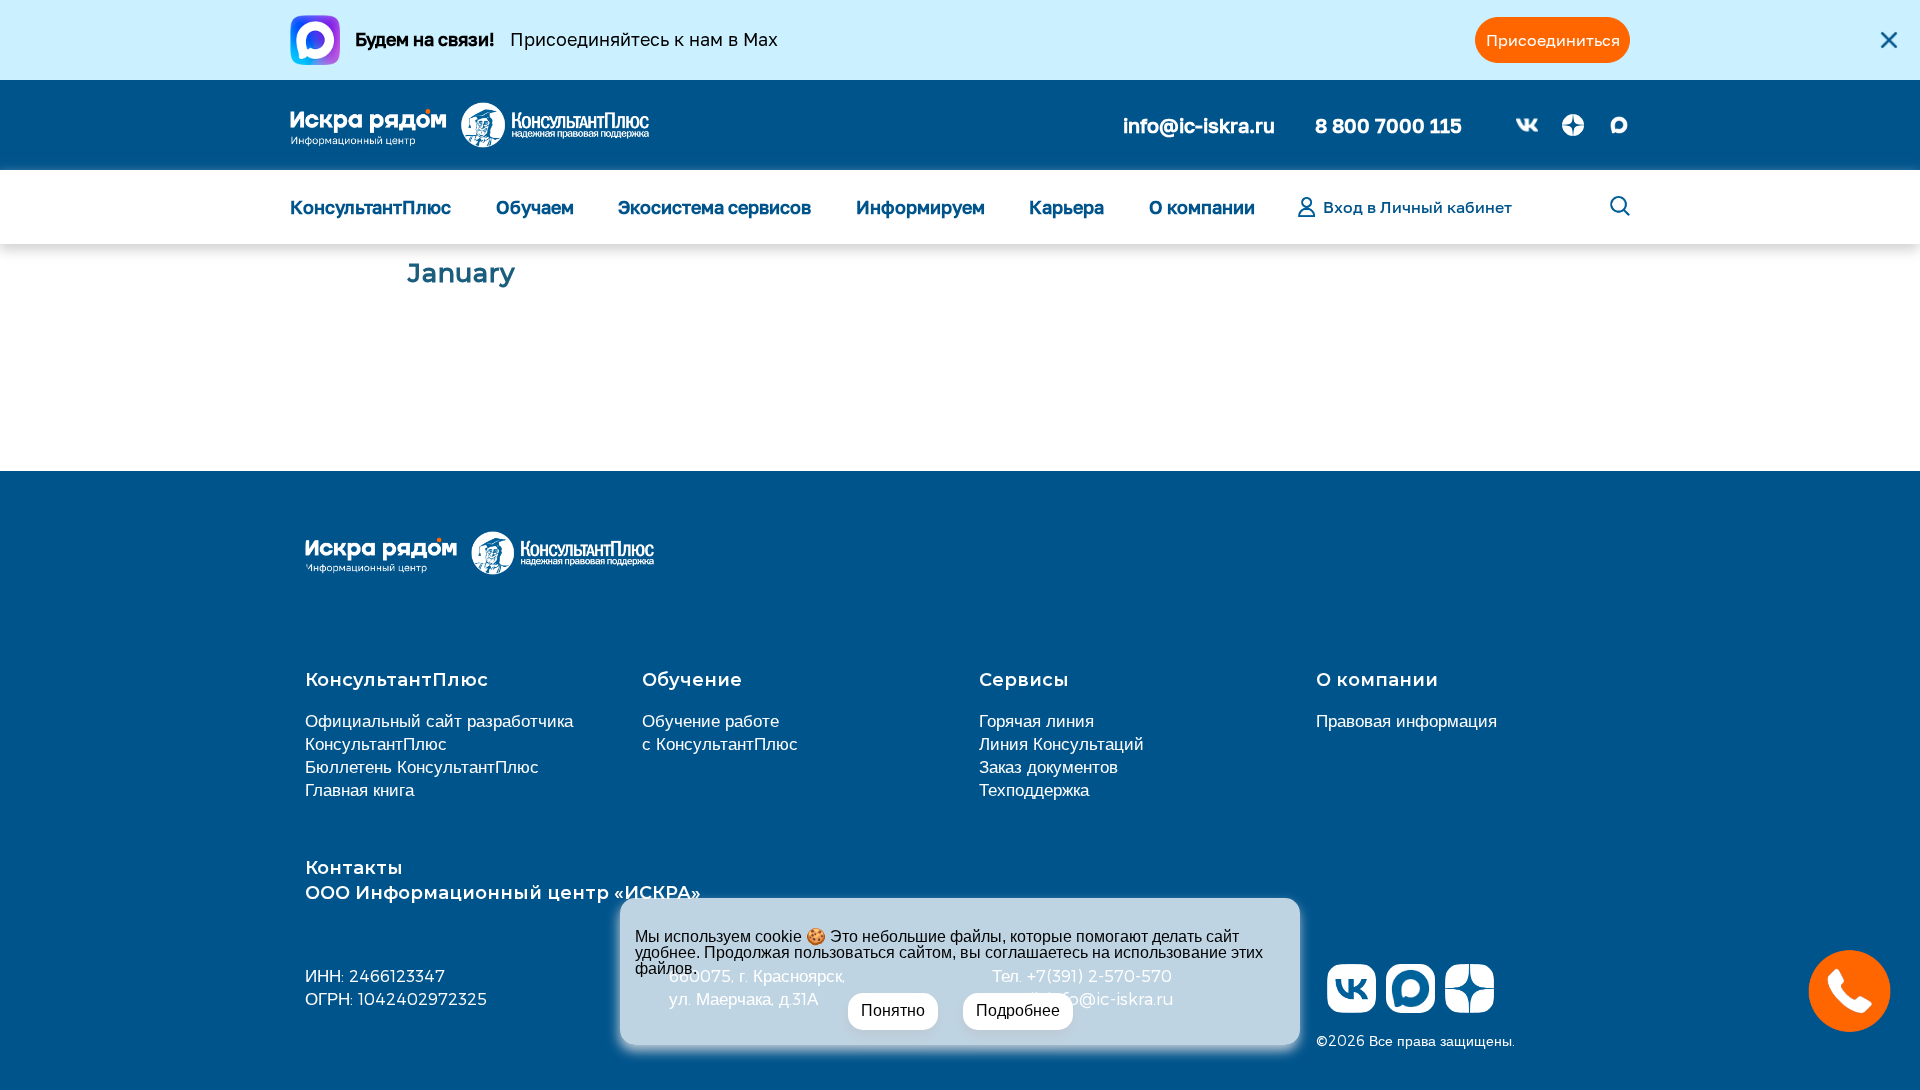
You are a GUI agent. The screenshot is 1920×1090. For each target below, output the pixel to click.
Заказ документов (1048, 766)
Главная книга (359, 789)
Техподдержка (1034, 789)
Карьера (1066, 207)
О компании (1202, 207)
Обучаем (535, 207)
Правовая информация (1406, 720)
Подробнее (1018, 1010)
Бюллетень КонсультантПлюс (422, 766)
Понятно (893, 1010)
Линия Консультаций (1061, 743)
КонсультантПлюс (370, 207)
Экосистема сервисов (714, 207)
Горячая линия (1036, 720)
